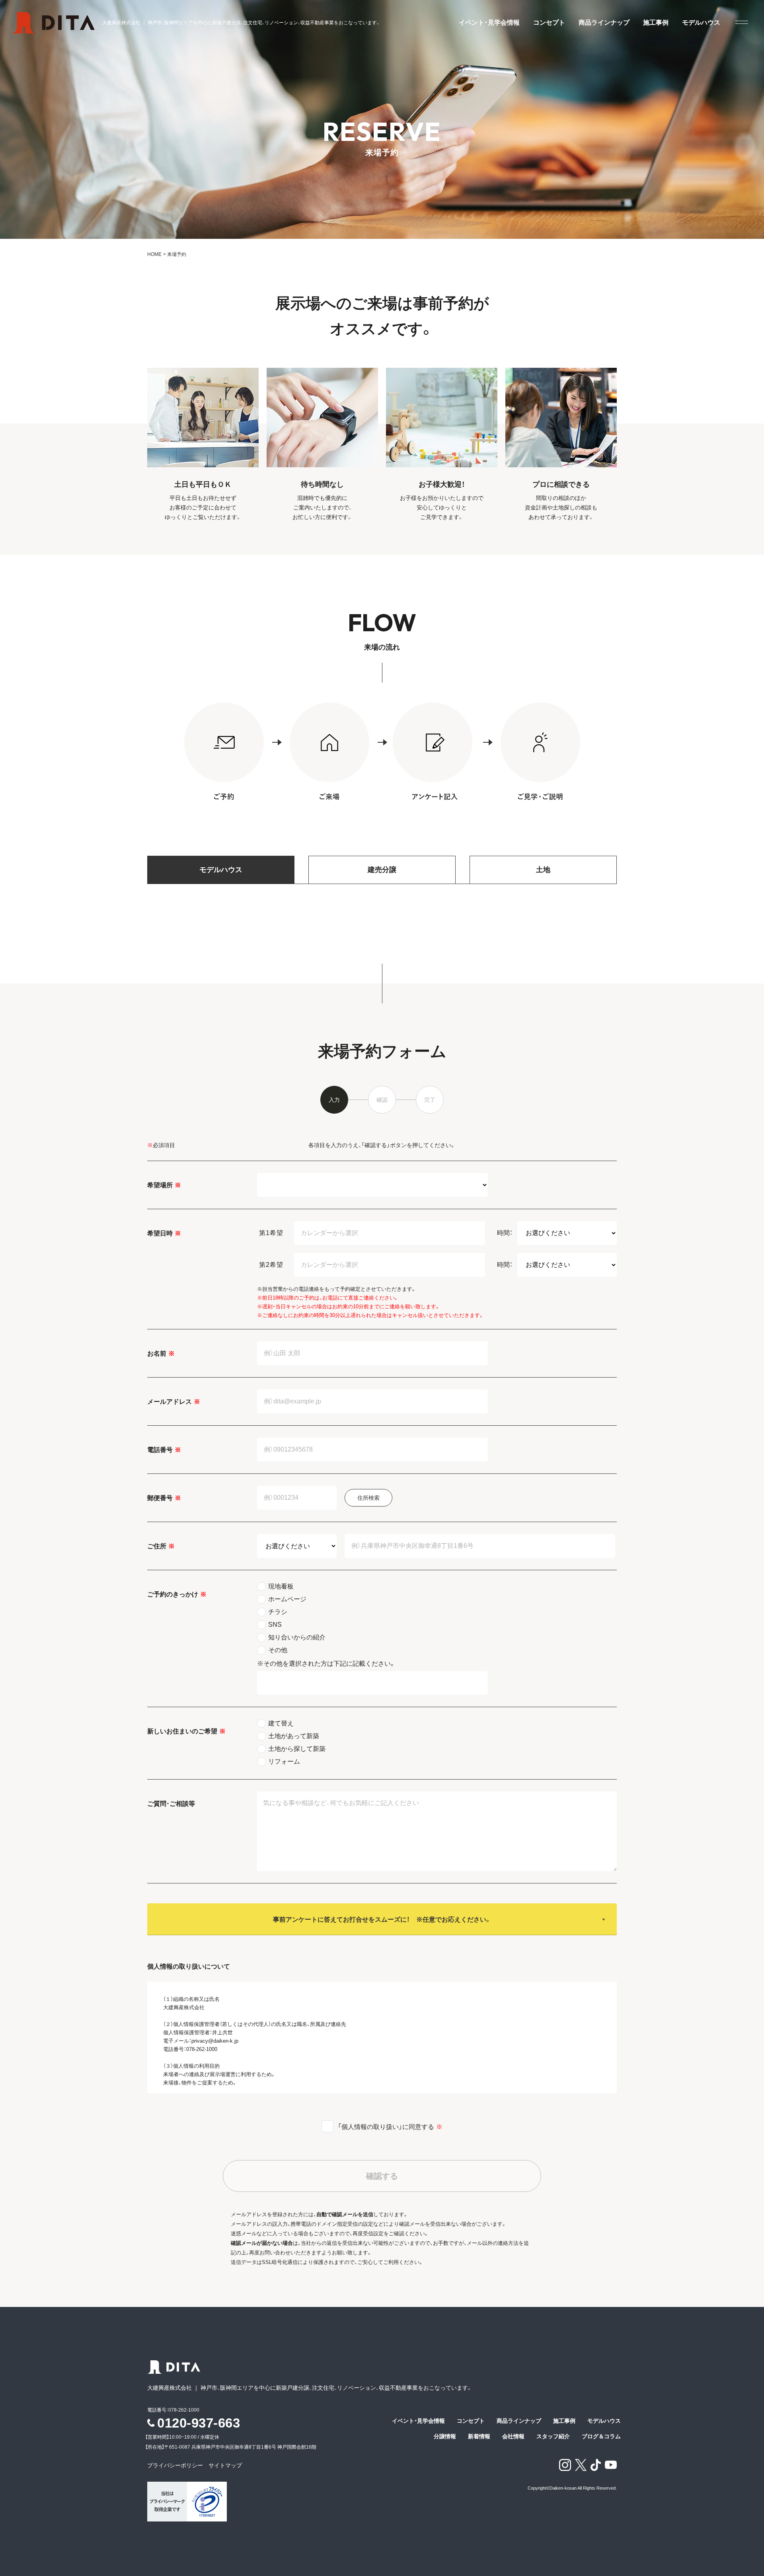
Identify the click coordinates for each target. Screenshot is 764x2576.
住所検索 (368, 1498)
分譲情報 (445, 2436)
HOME (154, 254)
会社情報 (513, 2436)
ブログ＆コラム (601, 2436)
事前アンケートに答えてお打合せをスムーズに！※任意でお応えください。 (382, 1919)
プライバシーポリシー (178, 2465)
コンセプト (549, 23)
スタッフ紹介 (553, 2436)
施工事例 (656, 23)
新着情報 (479, 2436)
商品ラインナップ (604, 23)
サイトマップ (225, 2465)
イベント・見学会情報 (489, 23)
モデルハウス (701, 23)
